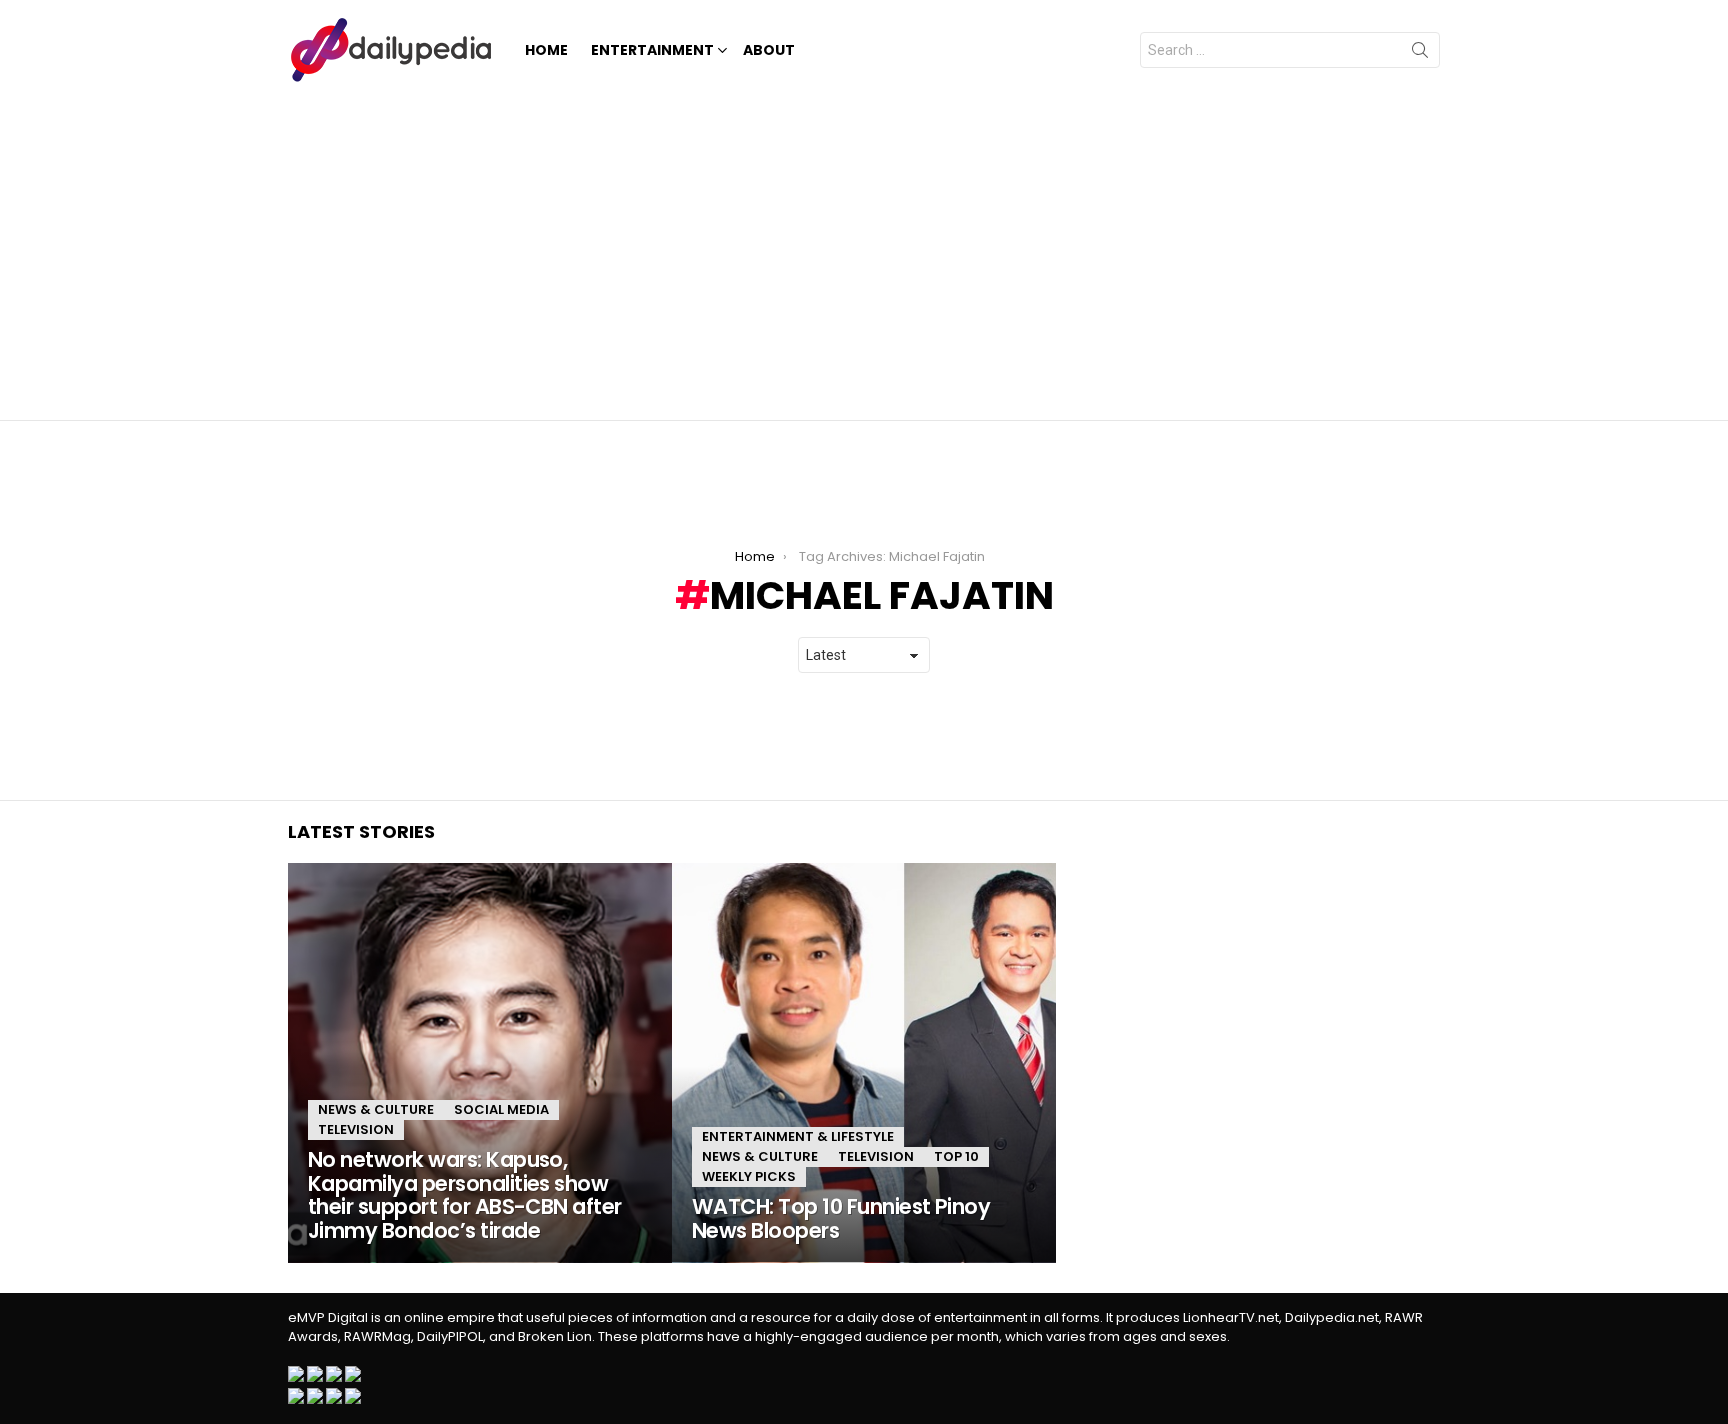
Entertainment (652, 50)
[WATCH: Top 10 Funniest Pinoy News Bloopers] (864, 1063)
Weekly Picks (749, 1176)
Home (546, 50)
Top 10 (956, 1156)
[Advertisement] (864, 250)
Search (1420, 54)
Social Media (501, 1109)
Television (356, 1129)
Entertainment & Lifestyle (798, 1136)
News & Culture (376, 1109)
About (769, 50)
